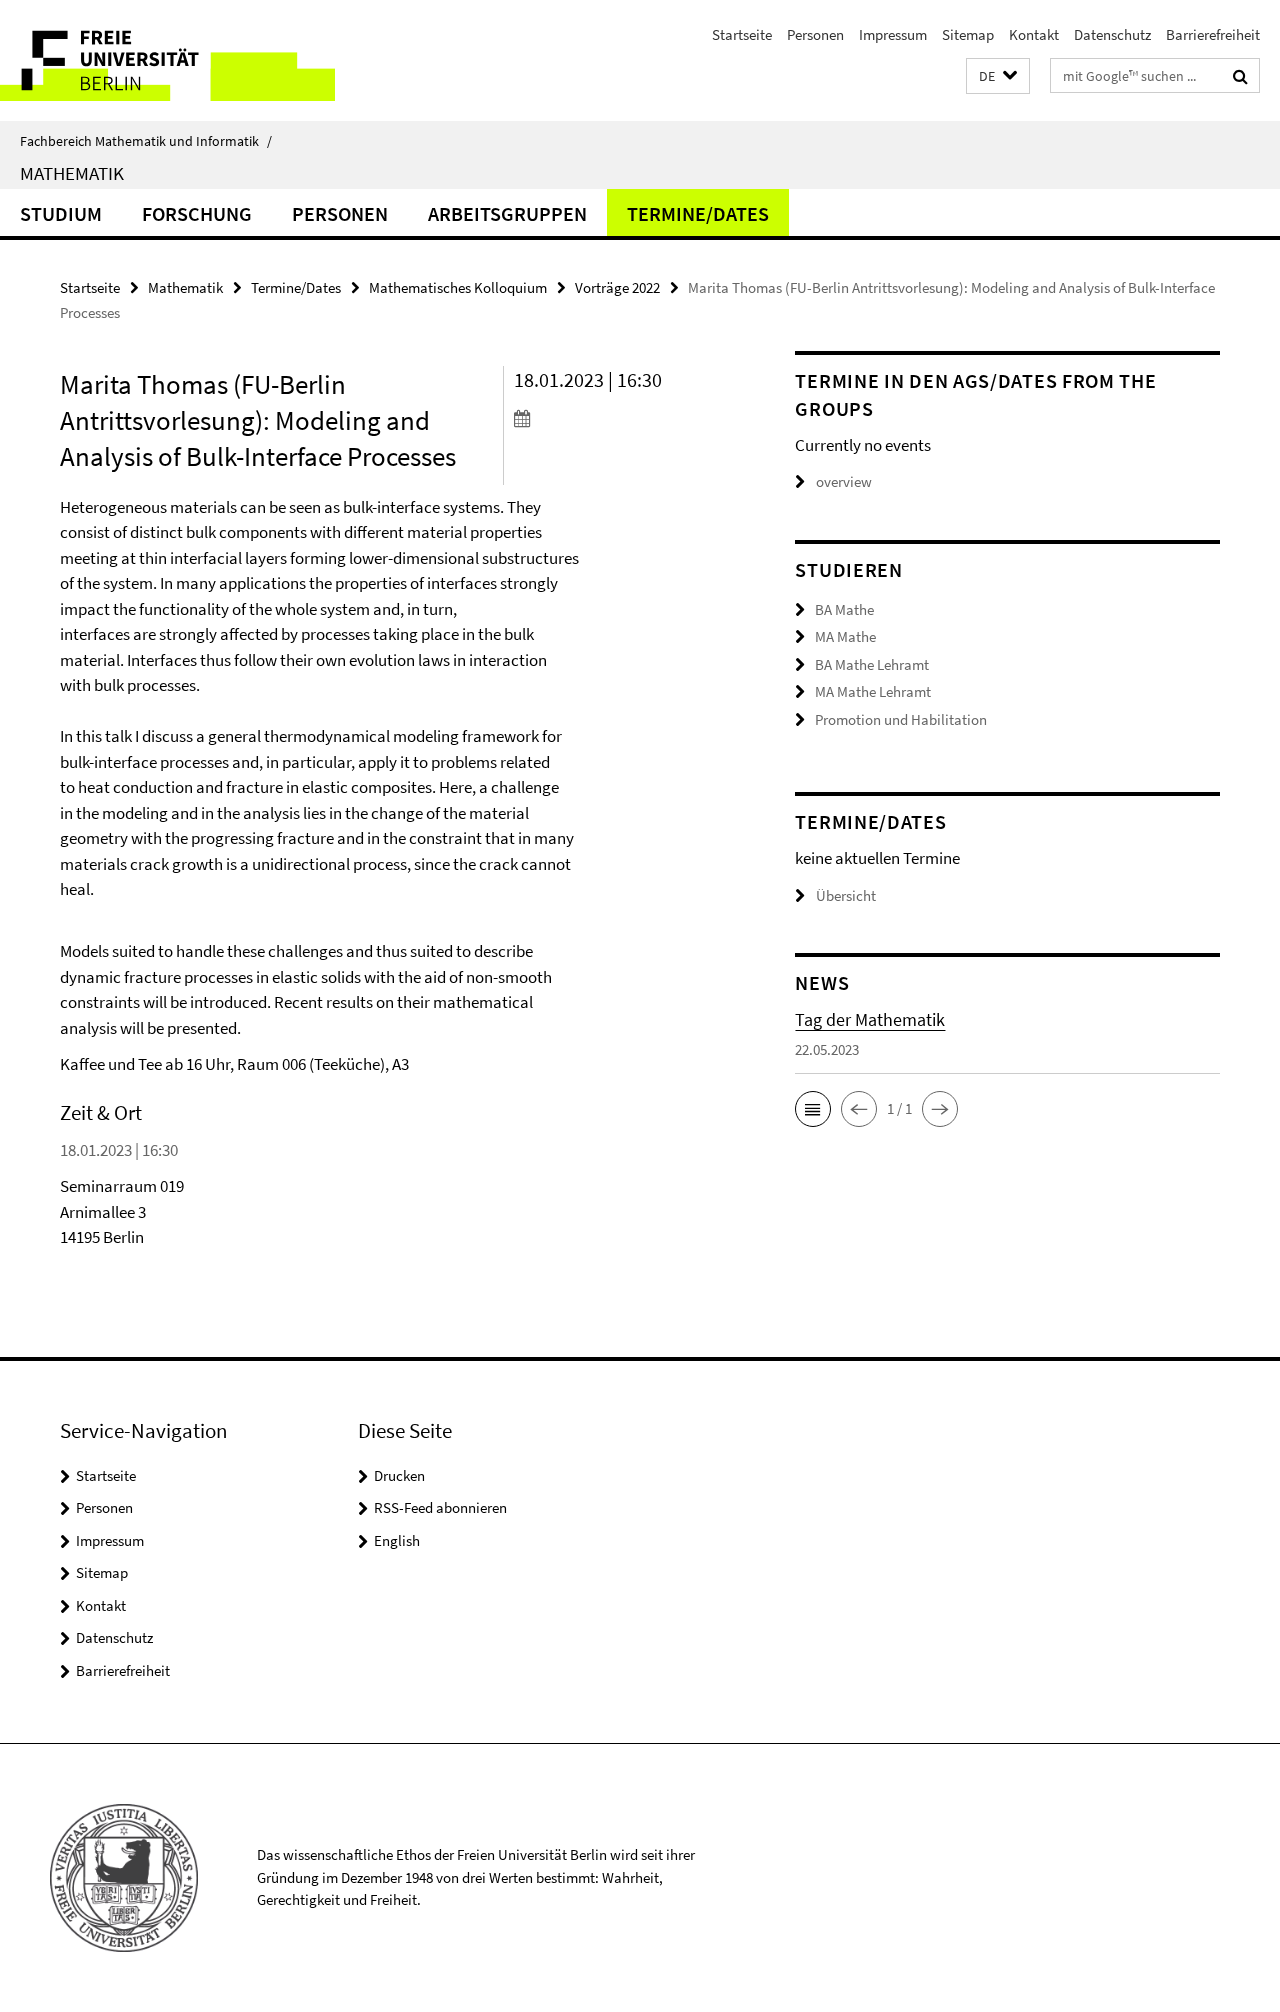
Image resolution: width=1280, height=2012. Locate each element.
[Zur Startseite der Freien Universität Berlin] (167, 60)
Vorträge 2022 (617, 287)
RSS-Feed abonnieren (440, 1507)
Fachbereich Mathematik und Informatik (146, 141)
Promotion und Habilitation (901, 719)
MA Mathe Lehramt (873, 691)
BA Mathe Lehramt (872, 664)
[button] (998, 76)
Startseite (742, 34)
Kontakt (1034, 34)
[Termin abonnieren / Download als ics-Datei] (619, 418)
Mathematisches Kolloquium (458, 287)
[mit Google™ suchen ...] (1240, 76)
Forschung (197, 213)
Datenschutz (1112, 34)
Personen (815, 34)
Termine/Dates (698, 213)
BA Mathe (844, 609)
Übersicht (846, 895)
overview (844, 481)
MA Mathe (845, 636)
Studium (61, 213)
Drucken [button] (399, 1475)
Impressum (893, 34)
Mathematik (72, 173)
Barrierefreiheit (1213, 34)
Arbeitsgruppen (507, 213)
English (397, 1540)
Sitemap (968, 34)
